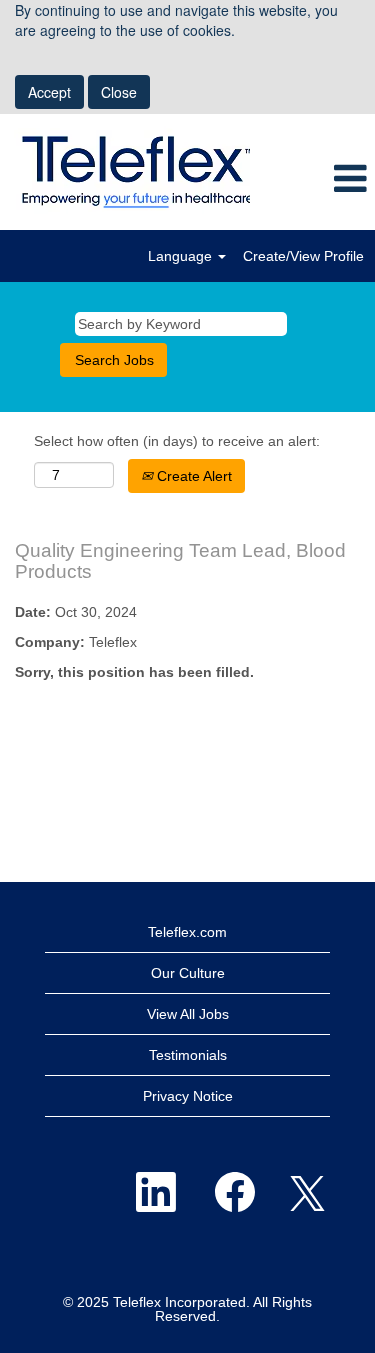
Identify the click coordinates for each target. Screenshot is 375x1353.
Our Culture (188, 973)
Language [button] (182, 256)
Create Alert (192, 476)
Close (119, 92)
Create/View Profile (303, 256)
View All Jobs (188, 1014)
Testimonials (188, 1055)
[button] (312, 179)
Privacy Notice (188, 1096)
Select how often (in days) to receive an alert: (177, 441)
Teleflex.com (187, 932)
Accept (49, 92)
